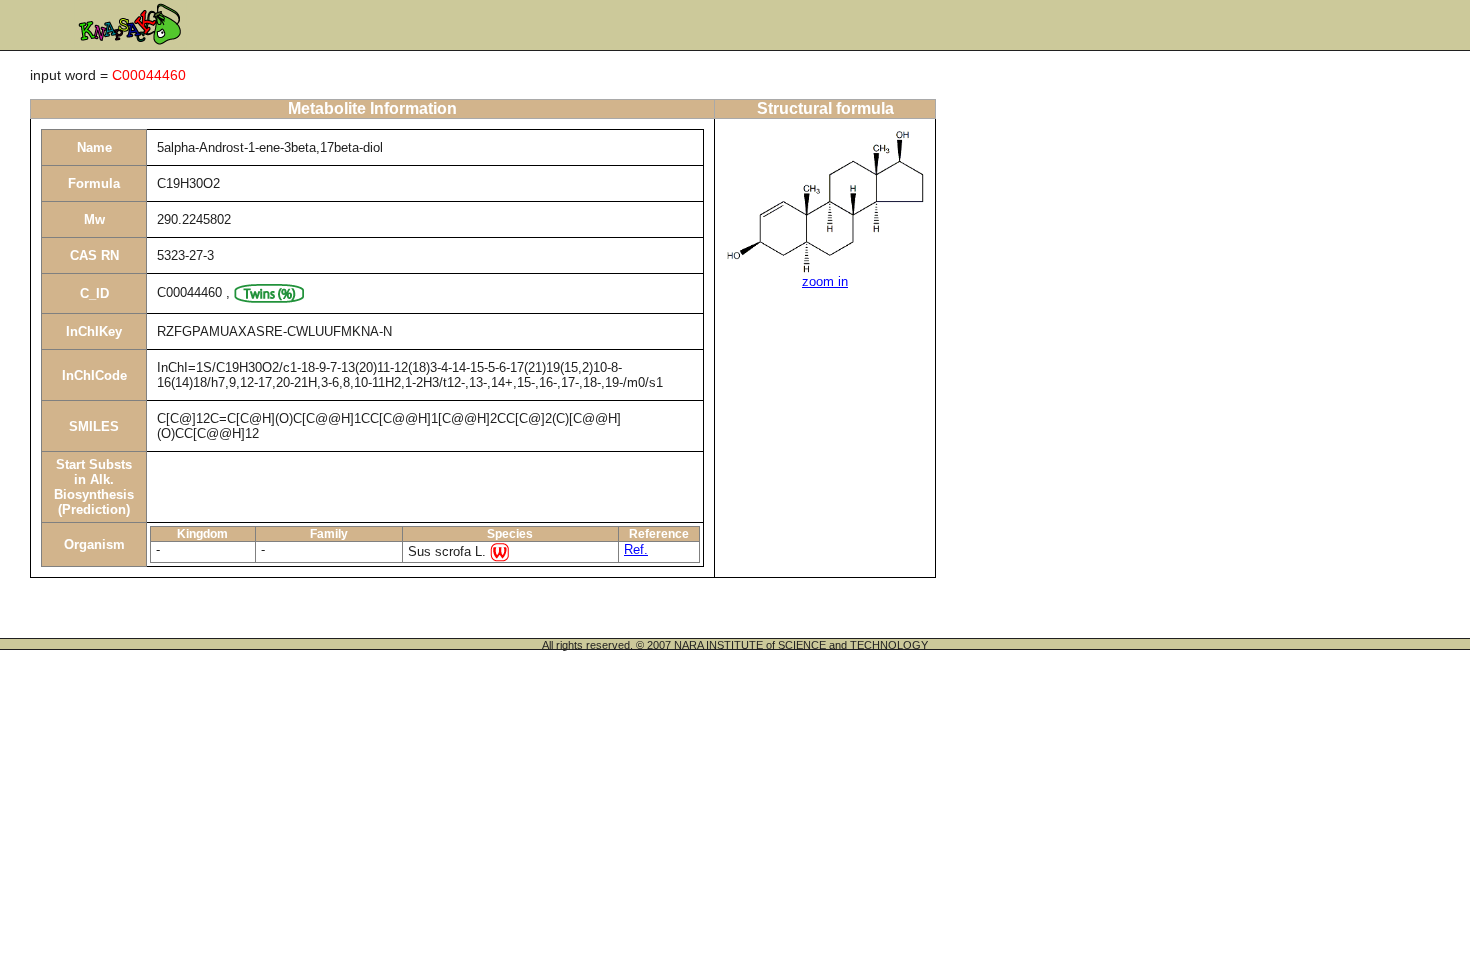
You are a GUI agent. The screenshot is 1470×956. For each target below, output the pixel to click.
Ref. (636, 549)
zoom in (825, 281)
